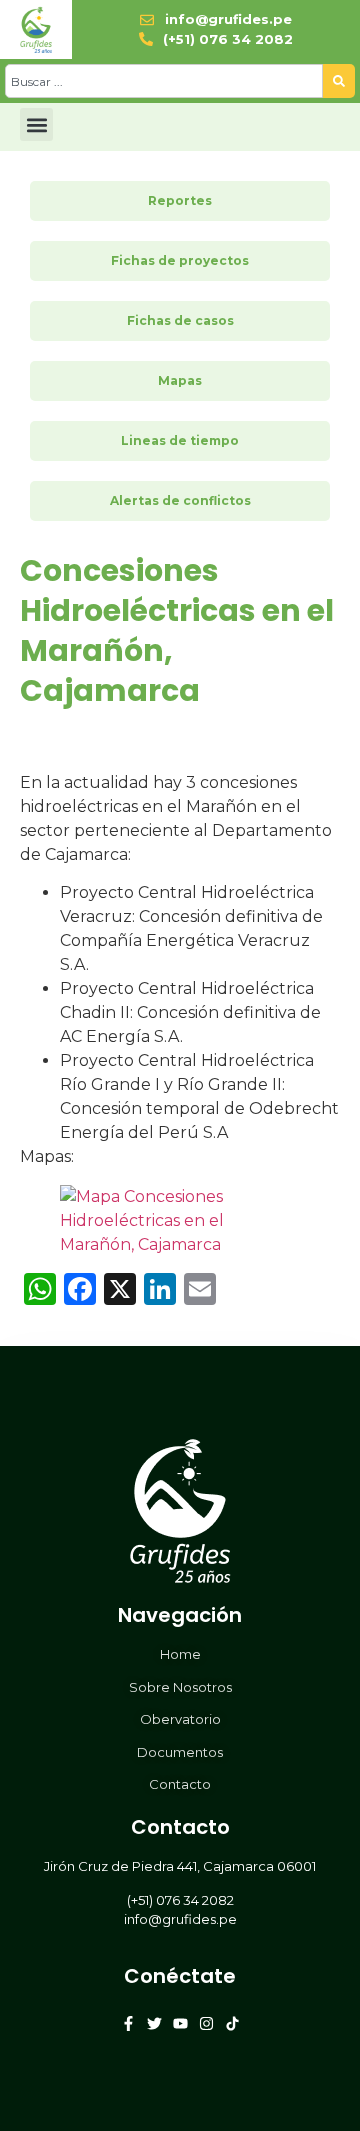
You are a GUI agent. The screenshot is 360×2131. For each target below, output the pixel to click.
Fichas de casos (180, 320)
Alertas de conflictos (180, 500)
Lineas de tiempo (180, 440)
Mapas (180, 380)
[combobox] (164, 81)
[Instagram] (206, 2023)
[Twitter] (154, 2023)
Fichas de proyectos (180, 260)
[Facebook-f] (128, 2023)
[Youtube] (180, 2023)
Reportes (180, 200)
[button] (36, 124)
